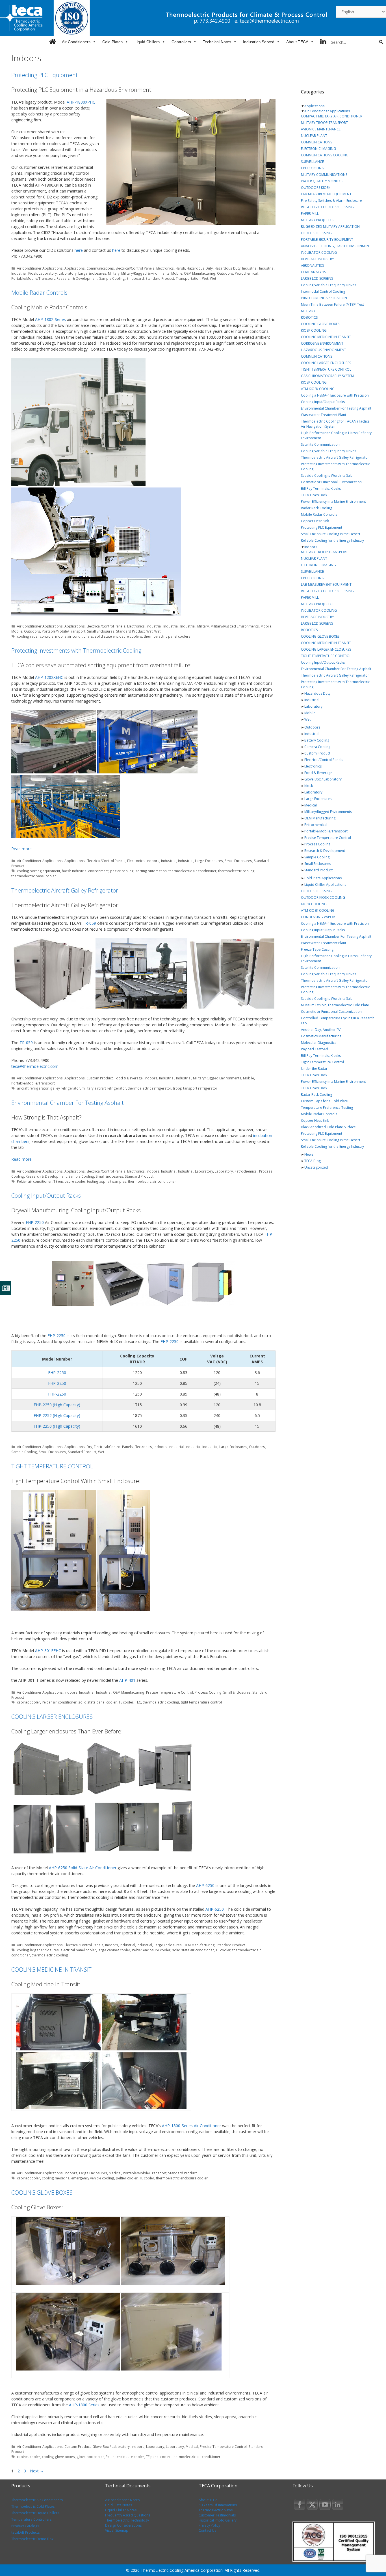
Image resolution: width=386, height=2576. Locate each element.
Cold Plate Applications (323, 878)
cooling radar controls (35, 636)
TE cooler (126, 1702)
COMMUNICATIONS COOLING (325, 155)
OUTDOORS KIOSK (316, 188)
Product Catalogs (25, 2526)
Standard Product (160, 278)
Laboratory (48, 273)
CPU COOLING (313, 168)
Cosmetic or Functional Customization (331, 482)
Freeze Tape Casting (317, 949)
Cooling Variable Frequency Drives (328, 285)
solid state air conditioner (193, 1950)
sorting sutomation (151, 871)
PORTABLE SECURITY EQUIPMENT (327, 240)
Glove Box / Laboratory (111, 2446)
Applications (75, 268)
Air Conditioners (76, 42)
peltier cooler (127, 2178)
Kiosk (33, 273)
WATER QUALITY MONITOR (322, 181)
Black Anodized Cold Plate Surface (328, 1127)
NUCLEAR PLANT (314, 136)
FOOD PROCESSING (316, 233)
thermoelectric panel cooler (34, 876)
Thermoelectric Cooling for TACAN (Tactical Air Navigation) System (336, 424)
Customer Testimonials (217, 2515)
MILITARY (308, 311)
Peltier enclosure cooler (151, 1950)
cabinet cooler (29, 1702)
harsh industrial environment (85, 871)
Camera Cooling (317, 747)
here (79, 250)
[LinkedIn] (323, 42)
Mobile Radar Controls (39, 293)
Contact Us (207, 2530)
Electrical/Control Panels (135, 268)
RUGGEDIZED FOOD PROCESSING (327, 207)
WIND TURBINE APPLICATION (324, 298)
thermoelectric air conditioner (192, 871)
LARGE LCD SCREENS (317, 278)
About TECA (297, 42)
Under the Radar (314, 1069)
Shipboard (135, 278)
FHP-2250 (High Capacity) (57, 1405)
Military (114, 273)
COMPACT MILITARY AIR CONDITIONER (332, 116)
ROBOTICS (309, 317)
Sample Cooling (112, 278)
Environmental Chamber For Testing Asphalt (68, 1103)
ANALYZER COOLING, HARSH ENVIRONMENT (336, 246)
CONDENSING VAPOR (318, 917)
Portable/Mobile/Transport (33, 278)
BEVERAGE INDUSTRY (317, 259)
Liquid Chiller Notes (121, 2510)
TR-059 (89, 923)
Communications (100, 268)
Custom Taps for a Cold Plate (324, 1101)
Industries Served (259, 42)
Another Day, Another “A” (321, 1030)
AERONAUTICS (312, 265)
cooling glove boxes (58, 2457)
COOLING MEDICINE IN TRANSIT (51, 1970)
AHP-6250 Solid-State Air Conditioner (83, 1868)
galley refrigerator (65, 1088)
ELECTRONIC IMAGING (318, 149)
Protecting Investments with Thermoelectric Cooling (76, 650)
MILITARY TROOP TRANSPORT (324, 123)
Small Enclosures (101, 631)
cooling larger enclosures (38, 1950)
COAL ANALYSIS (313, 272)
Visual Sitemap (117, 2530)
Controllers (181, 42)
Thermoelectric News (216, 2510)
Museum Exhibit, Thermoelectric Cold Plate (335, 1005)
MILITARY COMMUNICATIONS (324, 175)
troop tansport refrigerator (195, 1088)
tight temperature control (201, 1702)
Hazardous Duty (200, 268)
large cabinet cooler (114, 1950)
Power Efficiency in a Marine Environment (333, 501)
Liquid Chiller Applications (325, 884)
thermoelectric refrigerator (149, 1088)
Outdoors (225, 273)
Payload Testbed (315, 1049)
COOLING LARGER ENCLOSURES (52, 1717)
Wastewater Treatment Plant (324, 415)
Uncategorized (316, 1167)
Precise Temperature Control (170, 1692)
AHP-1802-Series (50, 319)
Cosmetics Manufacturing (321, 1036)
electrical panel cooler (78, 1950)
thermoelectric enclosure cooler (182, 2178)
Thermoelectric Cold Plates (33, 2506)
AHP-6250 (205, 1885)
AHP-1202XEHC (49, 677)
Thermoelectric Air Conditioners (37, 2500)
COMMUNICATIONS (316, 142)
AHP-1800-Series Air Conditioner (191, 2126)
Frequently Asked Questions (128, 2515)
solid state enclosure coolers (118, 636)
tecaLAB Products (25, 2532)
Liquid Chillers (147, 42)
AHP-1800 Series (84, 2405)
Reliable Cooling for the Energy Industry (332, 540)
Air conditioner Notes (122, 2500)
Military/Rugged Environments (145, 273)
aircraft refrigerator (33, 1088)
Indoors (153, 861)
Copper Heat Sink (315, 521)
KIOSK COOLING (314, 330)
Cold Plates (112, 42)
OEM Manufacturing (200, 273)
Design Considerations (123, 2525)
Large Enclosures (92, 273)
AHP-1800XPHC (81, 102)
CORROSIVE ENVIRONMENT (322, 343)
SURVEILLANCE (312, 162)
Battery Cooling (317, 740)
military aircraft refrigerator (104, 1088)
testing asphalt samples (107, 1181)
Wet (205, 278)
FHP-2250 (35, 1222)
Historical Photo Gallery (218, 2520)
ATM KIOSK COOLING (318, 389)
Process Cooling (208, 1692)
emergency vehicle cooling (93, 2178)
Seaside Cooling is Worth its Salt (326, 475)
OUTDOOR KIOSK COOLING (323, 897)
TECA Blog (313, 1161)
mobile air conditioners (74, 636)
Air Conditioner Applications (40, 268)
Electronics (165, 268)
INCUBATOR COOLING (319, 252)
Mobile (177, 273)
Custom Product (100, 1078)
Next (37, 2471)
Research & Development (77, 278)
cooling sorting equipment (39, 871)
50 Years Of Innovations (218, 2505)
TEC (138, 1702)
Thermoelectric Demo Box (32, 2539)
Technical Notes (217, 42)
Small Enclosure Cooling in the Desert (331, 534)
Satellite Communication (320, 444)
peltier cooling (122, 871)
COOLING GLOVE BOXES (42, 2193)
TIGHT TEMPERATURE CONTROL (52, 1466)
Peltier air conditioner (34, 1181)
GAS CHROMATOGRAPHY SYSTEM (327, 376)
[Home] (52, 42)
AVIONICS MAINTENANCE (321, 129)
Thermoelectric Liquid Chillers (35, 2513)
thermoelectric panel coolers (167, 636)
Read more (21, 849)
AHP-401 (127, 1680)
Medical (115, 2173)
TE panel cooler (158, 2457)
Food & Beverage (129, 1078)
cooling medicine (56, 2178)
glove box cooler (90, 2457)
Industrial (250, 268)
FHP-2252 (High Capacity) (57, 1415)
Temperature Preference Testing (327, 1107)
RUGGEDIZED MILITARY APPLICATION (330, 227)
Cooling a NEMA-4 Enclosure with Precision (335, 395)
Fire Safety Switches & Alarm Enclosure (331, 201)
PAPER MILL (310, 214)
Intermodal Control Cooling (323, 291)
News (309, 1154)
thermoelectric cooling (236, 871)
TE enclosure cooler (69, 1181)
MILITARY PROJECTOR (318, 220)
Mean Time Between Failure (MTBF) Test (332, 304)
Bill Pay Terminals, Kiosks (321, 488)
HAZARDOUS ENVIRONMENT (324, 350)
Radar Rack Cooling (316, 508)
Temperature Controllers (31, 2519)
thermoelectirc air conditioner (152, 1181)
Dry (89, 1447)
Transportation (188, 278)
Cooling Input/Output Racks (46, 1196)
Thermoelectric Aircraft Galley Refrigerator (65, 890)
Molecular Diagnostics (319, 1043)
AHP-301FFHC (48, 1651)
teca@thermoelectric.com (35, 1066)
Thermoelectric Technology (127, 2520)
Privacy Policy (209, 2525)
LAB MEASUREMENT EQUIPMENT (326, 194)
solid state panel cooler (97, 1702)
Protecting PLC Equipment (45, 75)
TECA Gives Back (314, 495)
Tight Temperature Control (322, 1062)
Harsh (180, 268)
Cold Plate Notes (119, 2505)
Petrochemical (246, 273)
